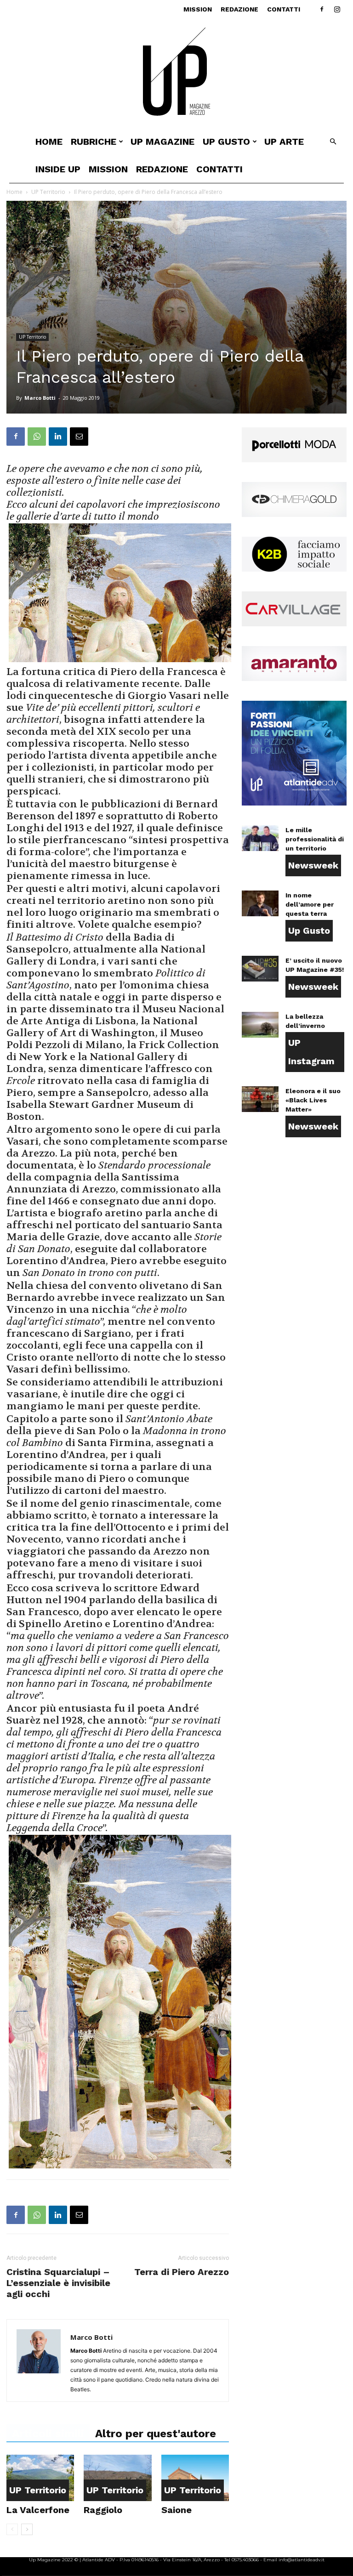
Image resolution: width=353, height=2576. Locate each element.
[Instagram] (337, 9)
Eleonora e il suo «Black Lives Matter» (313, 1100)
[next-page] (27, 2529)
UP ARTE (284, 142)
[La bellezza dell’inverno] (260, 1025)
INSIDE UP (58, 169)
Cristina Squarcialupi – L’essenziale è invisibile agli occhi (58, 2283)
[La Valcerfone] (40, 2478)
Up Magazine (162, 142)
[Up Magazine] (176, 73)
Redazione (239, 9)
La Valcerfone (38, 2510)
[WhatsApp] (37, 437)
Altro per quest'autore (156, 2434)
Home (49, 142)
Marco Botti (40, 398)
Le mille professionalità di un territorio (315, 839)
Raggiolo (103, 2510)
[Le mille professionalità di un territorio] (260, 838)
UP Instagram (311, 1052)
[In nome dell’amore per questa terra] (260, 903)
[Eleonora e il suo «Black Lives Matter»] (260, 1099)
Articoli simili (48, 2434)
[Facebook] (322, 9)
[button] (333, 142)
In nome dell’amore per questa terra (310, 904)
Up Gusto (309, 931)
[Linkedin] (58, 437)
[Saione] (195, 2478)
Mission (198, 9)
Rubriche (94, 142)
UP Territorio (48, 192)
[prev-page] (12, 2529)
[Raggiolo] (117, 2478)
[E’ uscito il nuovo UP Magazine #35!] (260, 969)
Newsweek (313, 865)
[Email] (79, 437)
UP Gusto (226, 142)
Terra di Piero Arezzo (182, 2272)
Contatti (284, 9)
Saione (176, 2510)
